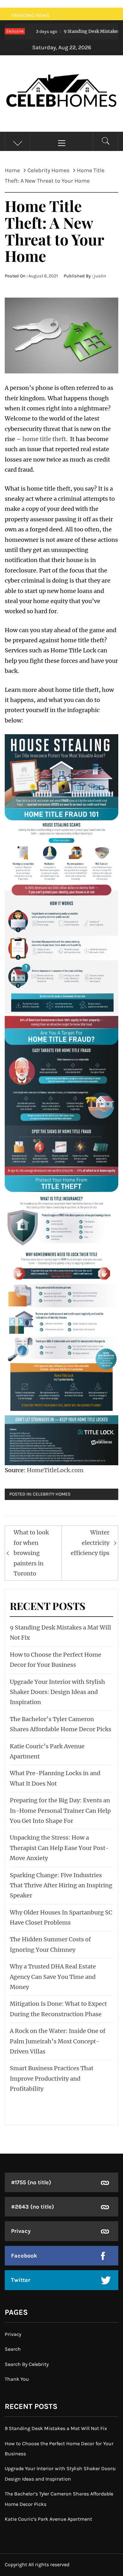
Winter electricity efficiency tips (90, 1543)
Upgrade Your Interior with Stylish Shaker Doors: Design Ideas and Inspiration (57, 1692)
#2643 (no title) (32, 2207)
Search (13, 2349)
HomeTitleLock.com (55, 1470)
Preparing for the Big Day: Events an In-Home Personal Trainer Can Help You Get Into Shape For (60, 1811)
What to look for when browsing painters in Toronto (31, 1553)
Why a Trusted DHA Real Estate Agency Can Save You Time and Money (53, 1977)
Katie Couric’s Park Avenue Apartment (48, 2519)
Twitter (21, 2280)
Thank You (17, 2379)
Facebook (24, 2256)
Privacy (21, 2231)
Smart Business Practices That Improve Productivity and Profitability (52, 2078)
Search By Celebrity (27, 2364)
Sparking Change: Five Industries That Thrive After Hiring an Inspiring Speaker (61, 1885)
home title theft (44, 439)
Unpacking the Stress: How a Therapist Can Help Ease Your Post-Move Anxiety (59, 1848)
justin (100, 276)
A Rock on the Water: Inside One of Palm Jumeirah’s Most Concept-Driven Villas (58, 2041)
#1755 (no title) (31, 2182)
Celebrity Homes (52, 1494)
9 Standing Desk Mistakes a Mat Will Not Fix (56, 2428)
